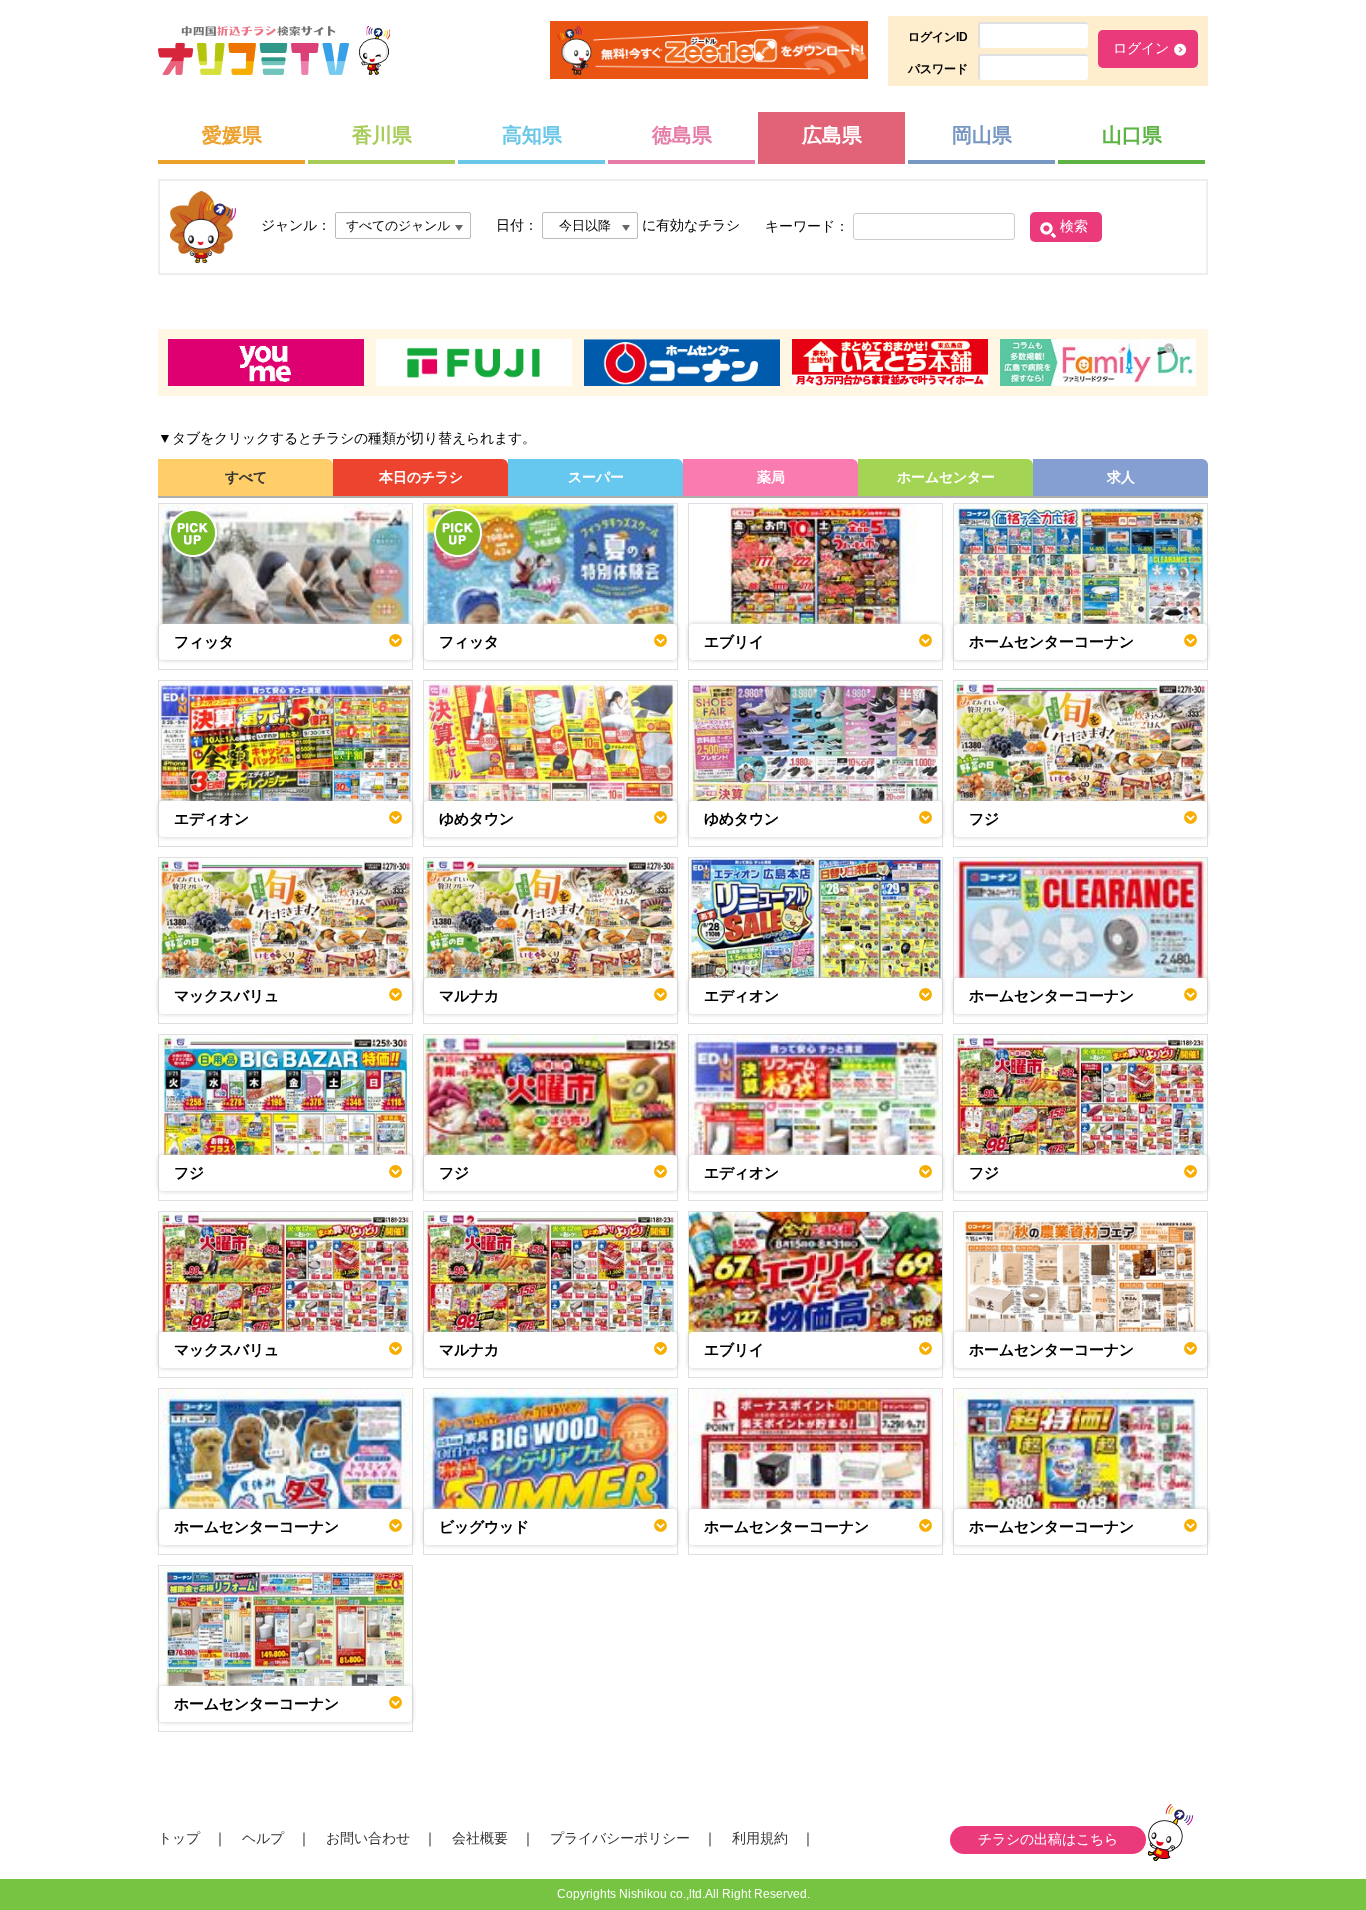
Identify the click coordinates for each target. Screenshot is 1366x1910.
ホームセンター (946, 477)
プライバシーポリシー (620, 1838)
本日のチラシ (421, 477)
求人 (1121, 477)
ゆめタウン (476, 818)
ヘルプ (263, 1838)
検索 (1074, 226)
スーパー (596, 477)
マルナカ (469, 995)
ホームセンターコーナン (1051, 641)
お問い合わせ (368, 1838)
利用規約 (760, 1838)
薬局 (771, 477)
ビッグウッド (484, 1526)
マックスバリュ (226, 995)
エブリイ (734, 641)
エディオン (211, 818)
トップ (179, 1838)
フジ (984, 818)
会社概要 (480, 1838)
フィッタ (204, 641)
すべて (246, 477)
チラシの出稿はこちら (1048, 1839)
